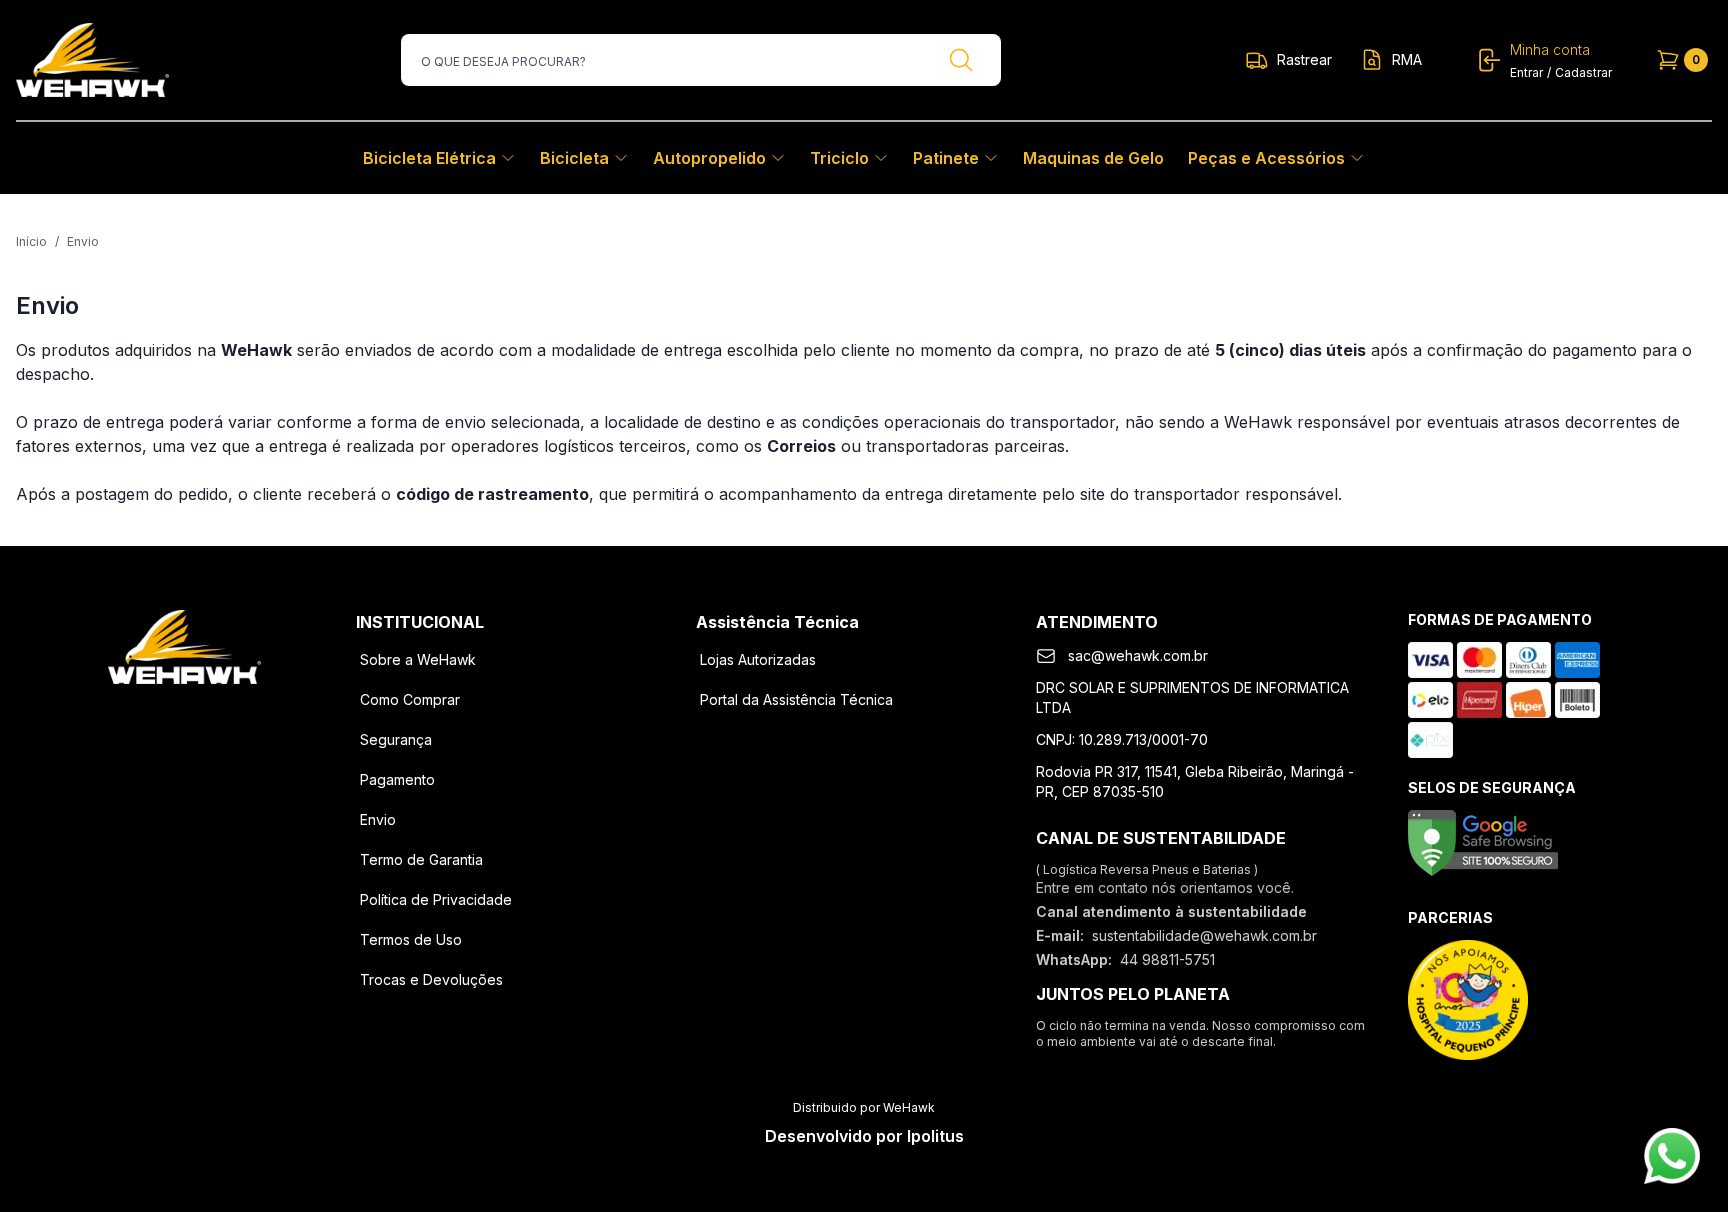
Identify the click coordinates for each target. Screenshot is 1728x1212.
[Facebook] (132, 716)
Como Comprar (410, 699)
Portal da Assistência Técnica (796, 699)
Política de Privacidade (436, 899)
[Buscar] (961, 60)
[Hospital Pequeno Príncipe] (1468, 1000)
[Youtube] (236, 716)
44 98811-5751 (1167, 959)
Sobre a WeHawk (418, 659)
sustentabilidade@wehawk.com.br (1204, 935)
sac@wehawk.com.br (1138, 655)
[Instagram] (184, 716)
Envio (378, 819)
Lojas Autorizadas (758, 659)
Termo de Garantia (421, 859)
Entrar (1526, 72)
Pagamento (397, 779)
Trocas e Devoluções (431, 979)
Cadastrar (1583, 72)
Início (31, 241)
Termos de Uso (411, 939)
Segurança (396, 739)
